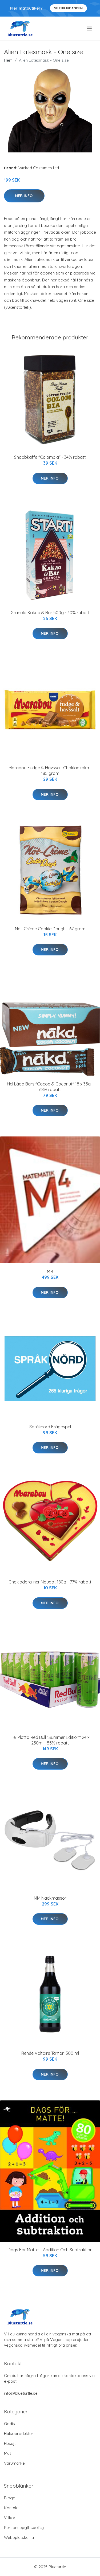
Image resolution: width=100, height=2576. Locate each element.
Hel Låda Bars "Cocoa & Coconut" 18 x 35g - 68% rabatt (50, 1087)
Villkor (10, 2518)
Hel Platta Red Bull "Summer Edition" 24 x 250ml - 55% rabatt (50, 1740)
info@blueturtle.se (21, 2393)
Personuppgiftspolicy (24, 2528)
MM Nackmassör (50, 1898)
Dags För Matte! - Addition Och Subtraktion (50, 2250)
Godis (9, 2424)
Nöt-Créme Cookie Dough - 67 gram (50, 929)
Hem (8, 60)
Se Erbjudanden (68, 8)
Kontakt (11, 2508)
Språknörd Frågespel (50, 1427)
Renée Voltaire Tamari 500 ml (50, 2053)
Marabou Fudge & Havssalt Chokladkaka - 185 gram (50, 771)
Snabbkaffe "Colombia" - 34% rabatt (50, 457)
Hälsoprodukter (19, 2434)
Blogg (10, 2498)
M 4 (50, 1271)
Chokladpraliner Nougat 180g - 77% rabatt (50, 1582)
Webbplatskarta (19, 2537)
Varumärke (14, 2463)
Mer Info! (24, 196)
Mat (7, 2453)
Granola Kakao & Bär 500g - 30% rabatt (50, 613)
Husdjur (11, 2443)
